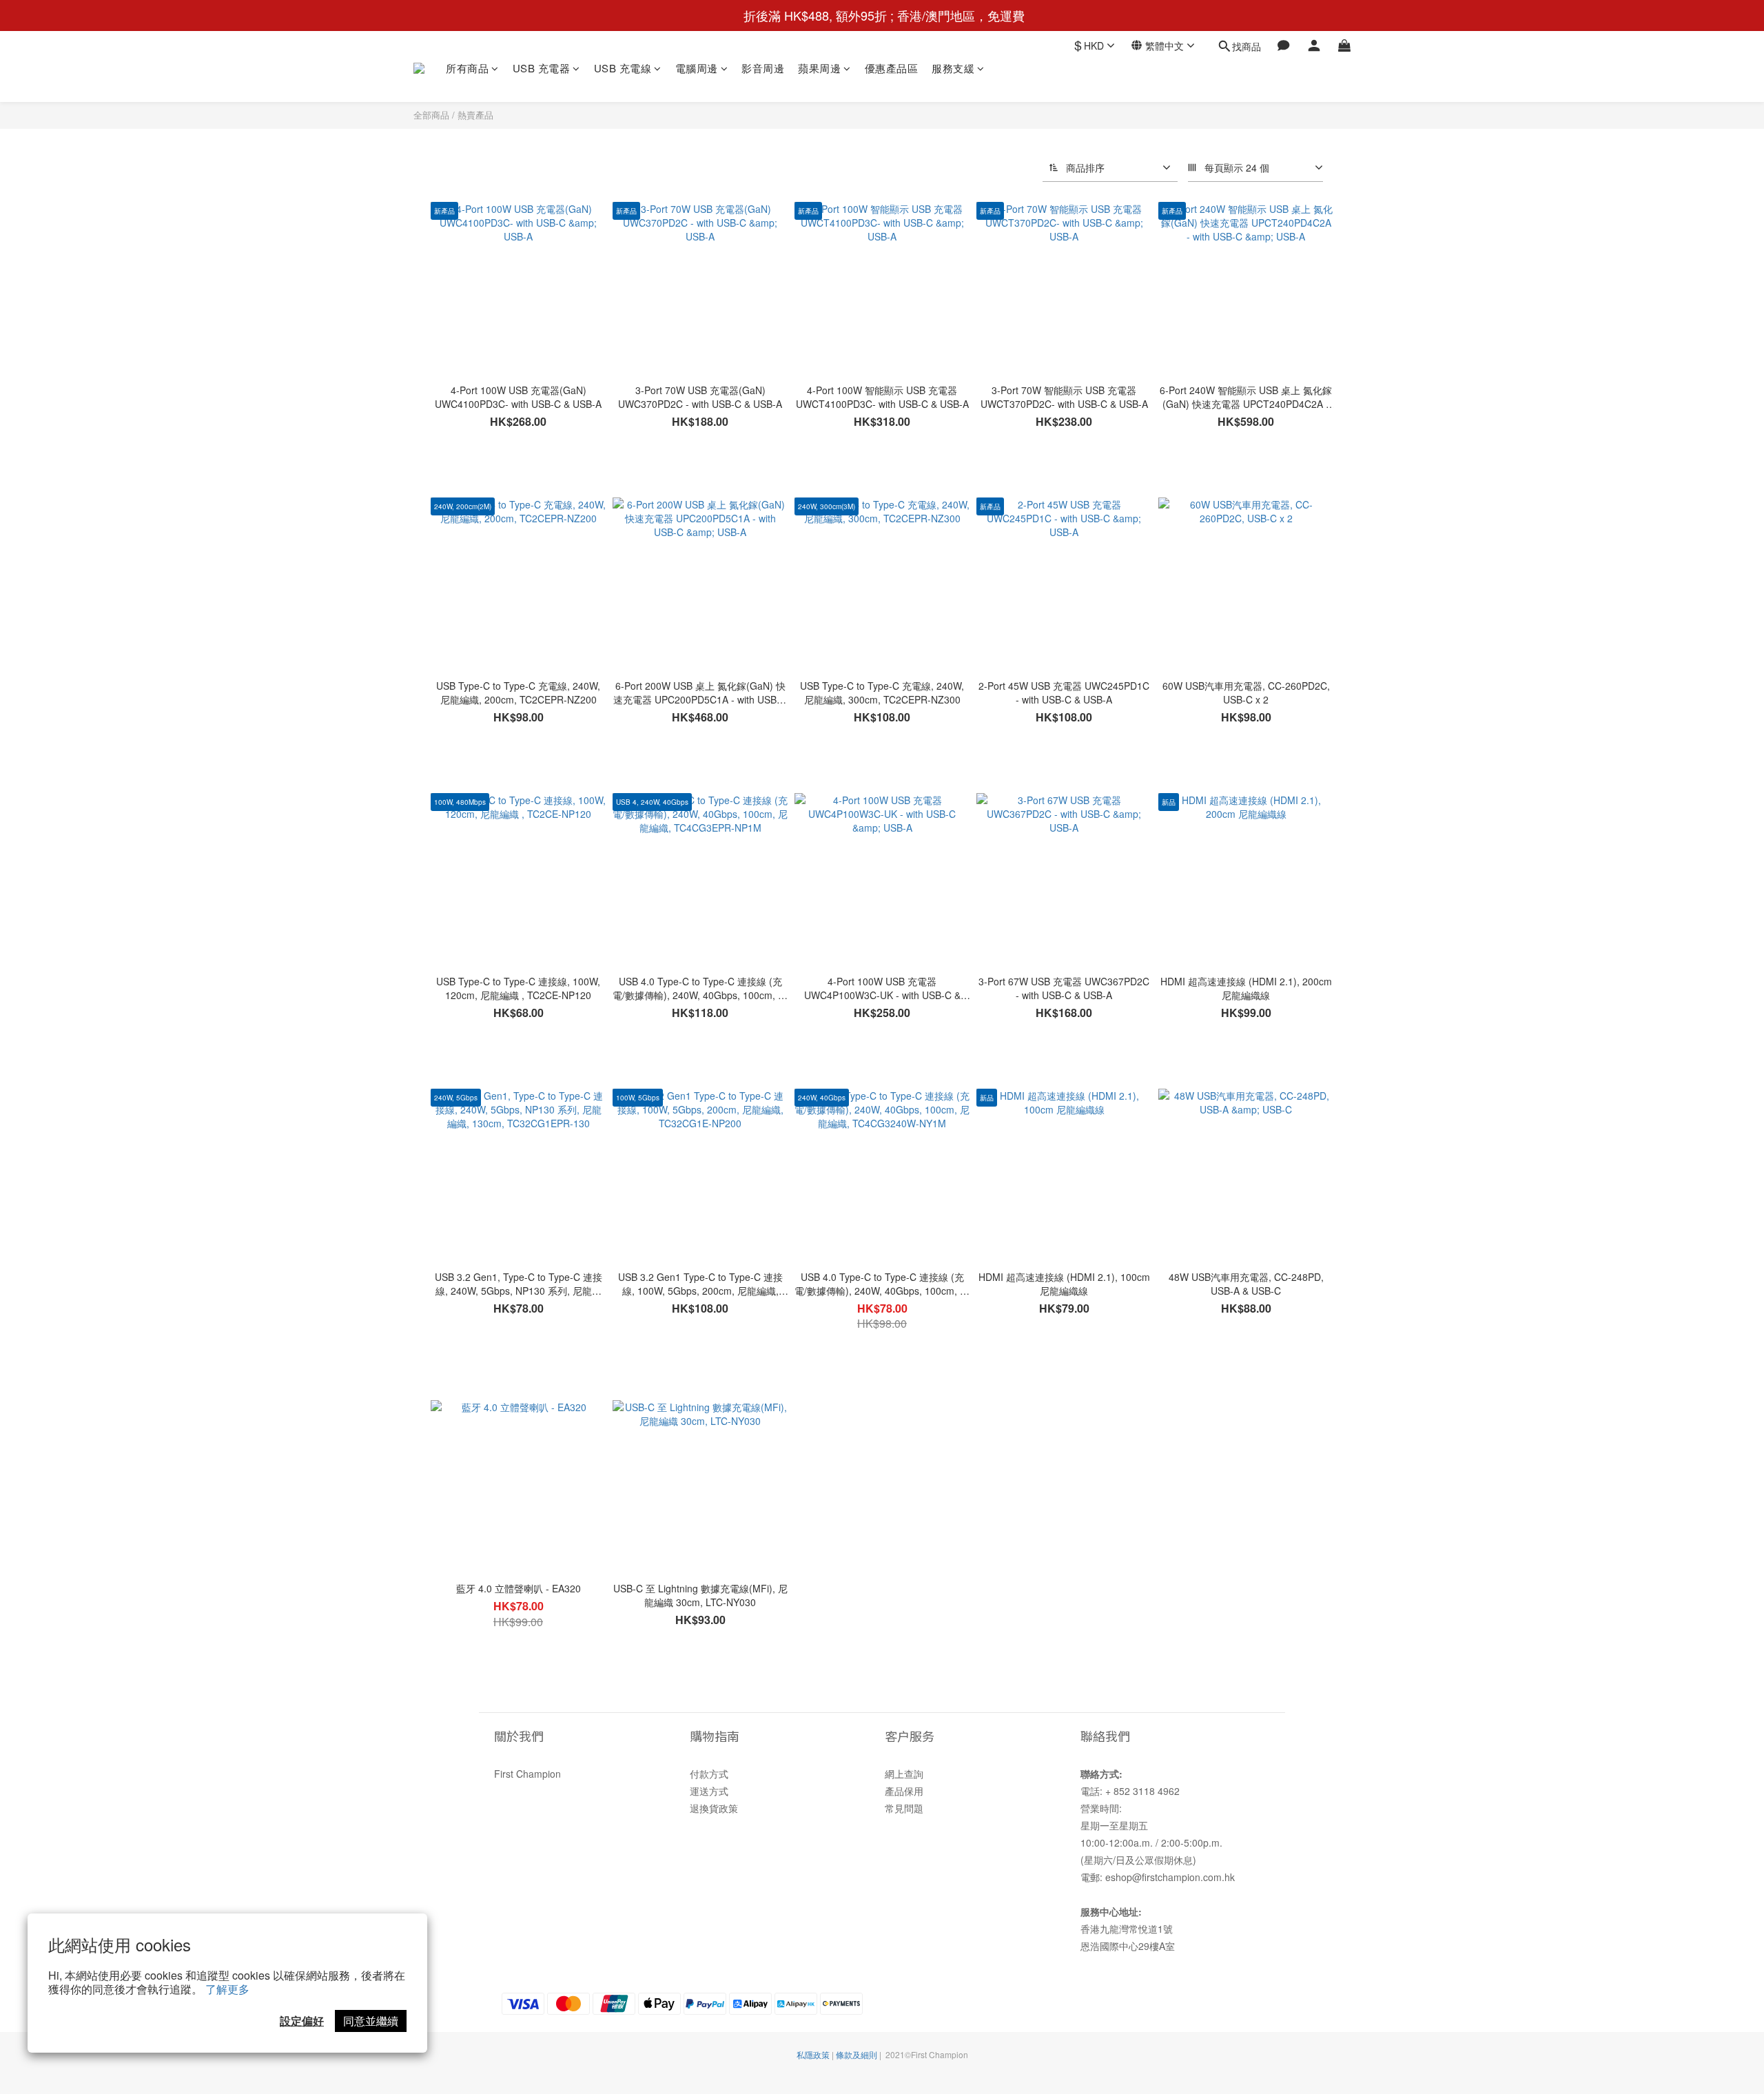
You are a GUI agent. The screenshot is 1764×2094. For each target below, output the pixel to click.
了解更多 (227, 1989)
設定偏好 (302, 2021)
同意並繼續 (371, 2021)
